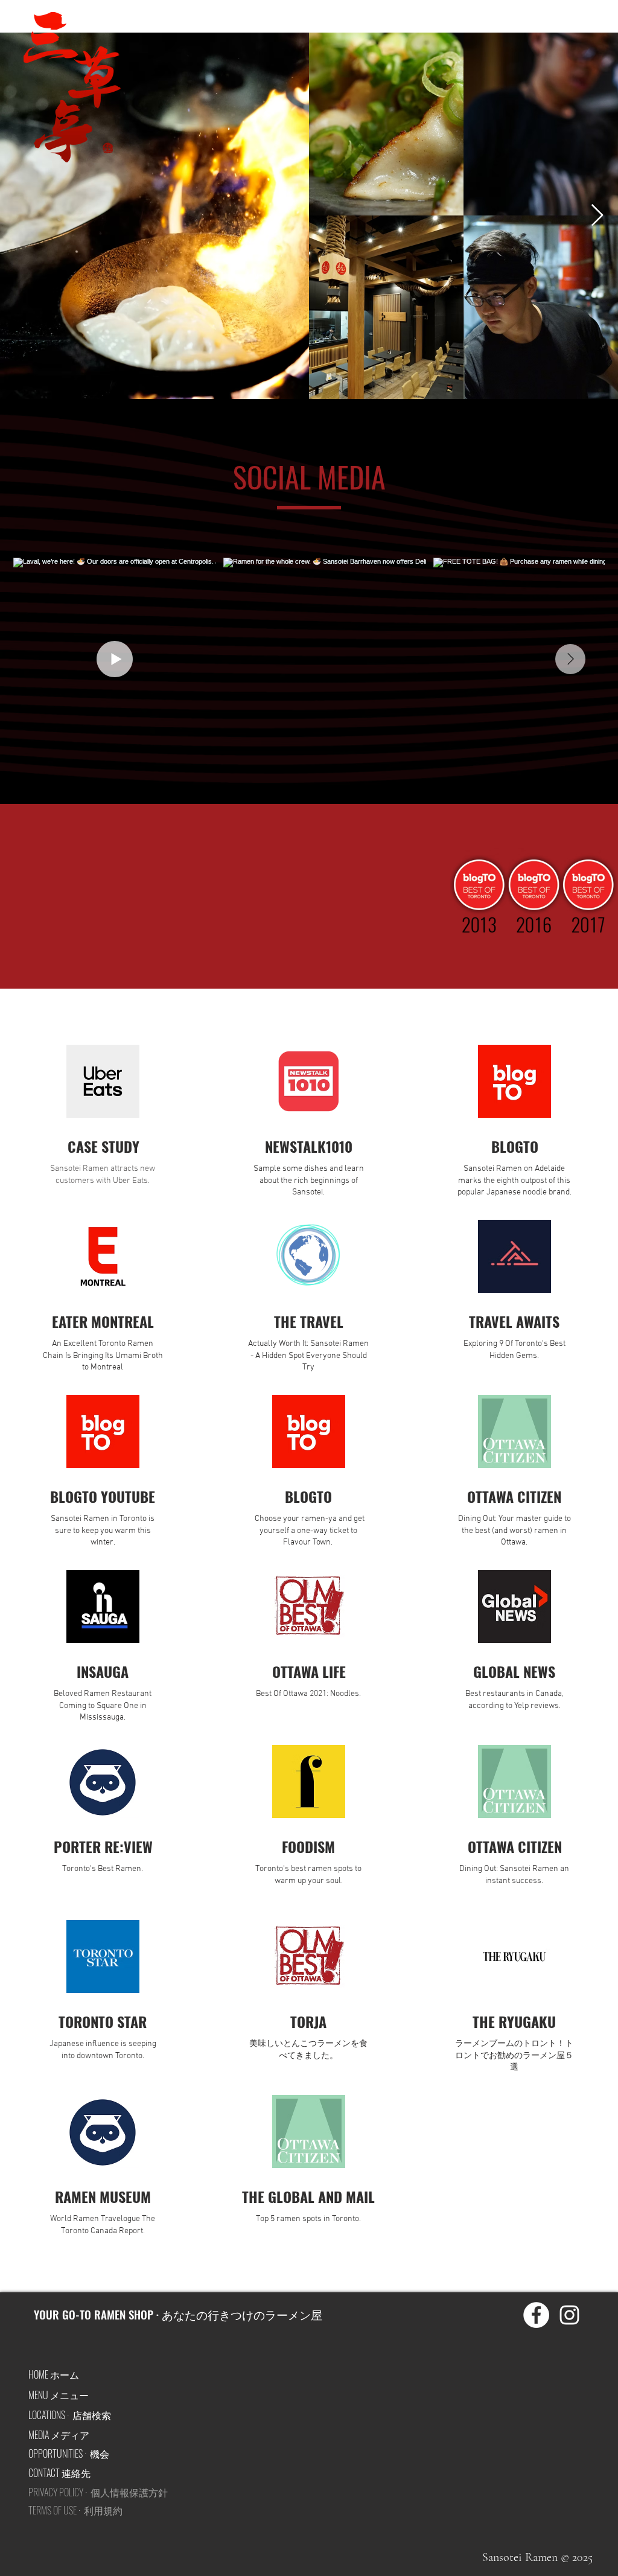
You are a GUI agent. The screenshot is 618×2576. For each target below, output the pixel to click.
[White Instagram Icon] (569, 2315)
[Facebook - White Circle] (536, 2315)
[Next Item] (597, 216)
